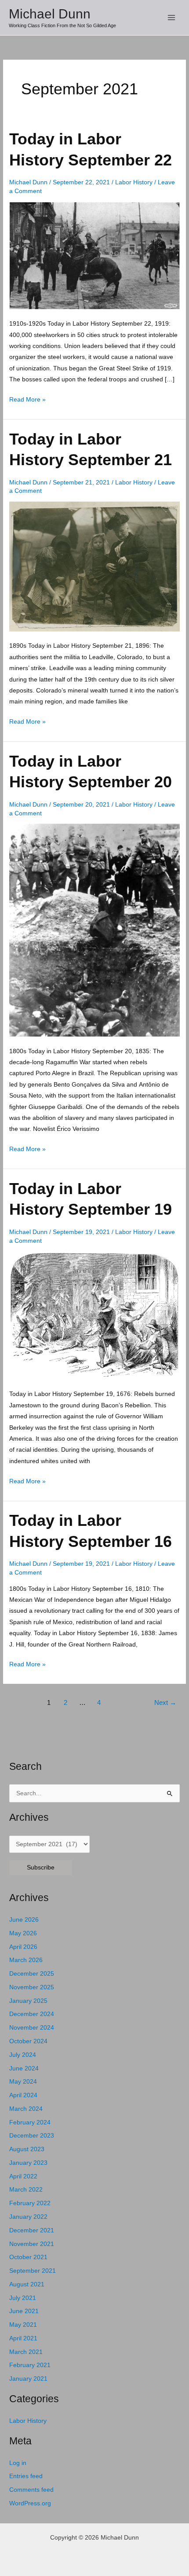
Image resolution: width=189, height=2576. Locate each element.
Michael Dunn (50, 14)
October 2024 (28, 2041)
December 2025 (32, 1974)
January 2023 (28, 2163)
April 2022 (23, 2176)
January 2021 (28, 2379)
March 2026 (26, 1960)
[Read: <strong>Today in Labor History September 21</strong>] (94, 566)
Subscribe (41, 1867)
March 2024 (26, 2109)
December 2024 (32, 2014)
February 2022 (30, 2203)
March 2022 (26, 2190)
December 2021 (32, 2230)
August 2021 (27, 2284)
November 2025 (32, 1987)
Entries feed (26, 2476)
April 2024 (23, 2095)
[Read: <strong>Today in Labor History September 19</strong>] (94, 1315)
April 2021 (23, 2338)
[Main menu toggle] (172, 18)
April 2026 (23, 1947)
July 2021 (23, 2298)
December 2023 (32, 2136)
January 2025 (28, 2001)
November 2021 (32, 2244)
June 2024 (24, 2068)
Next (165, 1703)
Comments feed (31, 2490)
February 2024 (30, 2122)
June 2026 (24, 1920)
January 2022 (28, 2217)
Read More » (27, 400)
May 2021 (23, 2325)
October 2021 (28, 2257)
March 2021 (26, 2352)
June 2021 (24, 2311)
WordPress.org (30, 2503)
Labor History (134, 182)
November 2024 (32, 2028)
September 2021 (33, 2271)
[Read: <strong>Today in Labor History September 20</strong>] (94, 930)
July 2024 (23, 2055)
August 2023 (27, 2149)
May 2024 (23, 2082)
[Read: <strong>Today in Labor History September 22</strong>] (94, 255)
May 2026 (23, 1933)
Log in (18, 2463)
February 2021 (30, 2365)
